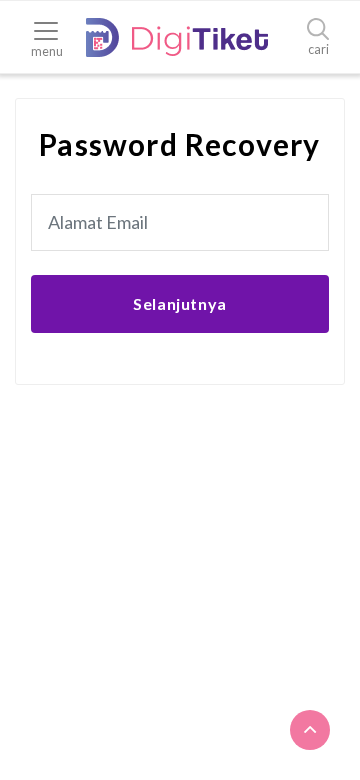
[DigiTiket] (177, 37)
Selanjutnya (180, 303)
